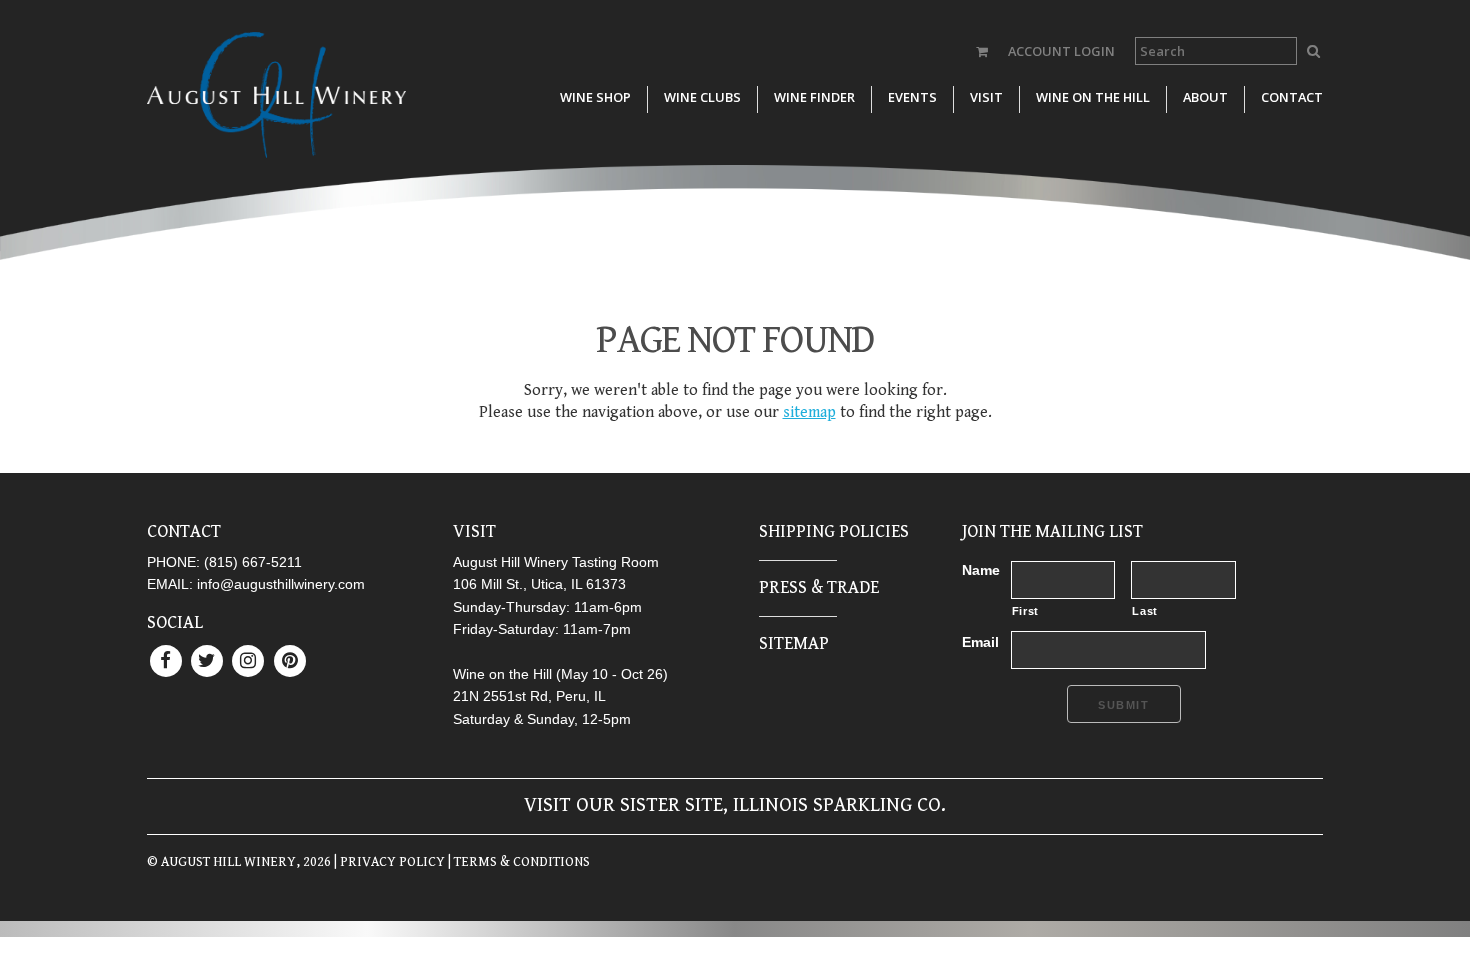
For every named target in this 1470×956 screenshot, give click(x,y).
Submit (1124, 705)
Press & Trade (819, 587)
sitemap (809, 412)
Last (1145, 611)
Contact (1292, 97)
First (1025, 611)
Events (912, 97)
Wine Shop (595, 97)
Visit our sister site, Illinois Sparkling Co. (735, 805)
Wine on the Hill (1093, 97)
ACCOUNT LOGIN (1061, 51)
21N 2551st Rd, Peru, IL (529, 696)
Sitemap (794, 643)
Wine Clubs (702, 97)
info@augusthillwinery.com (281, 584)
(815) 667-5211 (253, 562)
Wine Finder (814, 97)
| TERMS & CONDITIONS (517, 862)
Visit (986, 97)
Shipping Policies (834, 531)
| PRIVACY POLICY (388, 862)
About (1205, 97)
